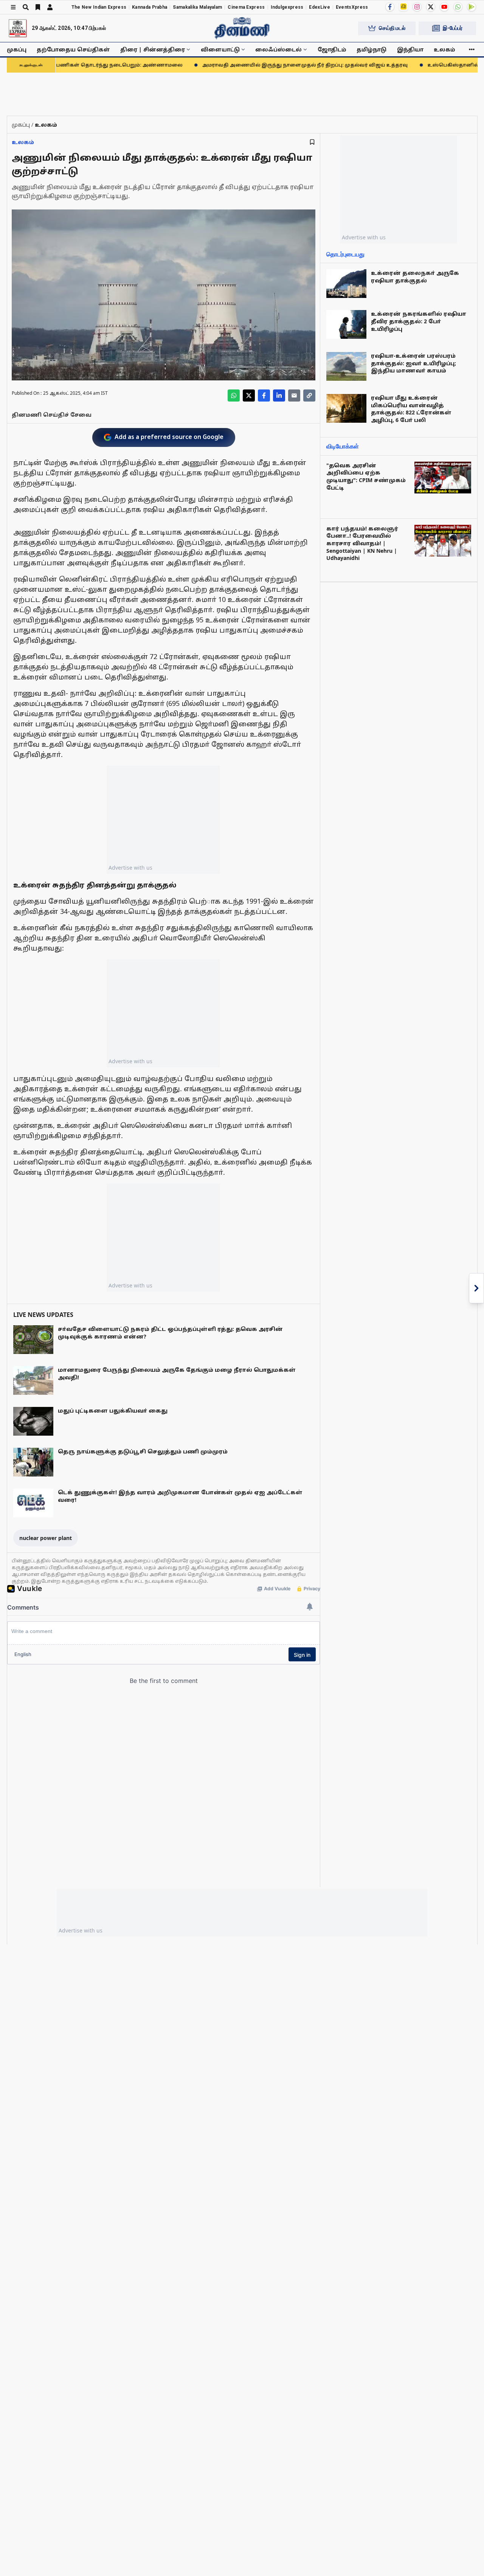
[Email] (294, 395)
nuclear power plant (46, 1538)
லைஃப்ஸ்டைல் (278, 49)
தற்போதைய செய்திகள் (73, 49)
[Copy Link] (309, 395)
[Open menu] (13, 7)
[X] (431, 7)
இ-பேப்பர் (453, 28)
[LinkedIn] (279, 395)
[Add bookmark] (312, 142)
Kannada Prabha (150, 7)
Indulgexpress (287, 7)
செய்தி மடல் (392, 28)
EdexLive (319, 7)
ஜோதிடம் (332, 49)
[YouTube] (444, 7)
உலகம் (444, 49)
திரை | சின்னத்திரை (153, 49)
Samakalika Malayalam (197, 7)
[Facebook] (390, 7)
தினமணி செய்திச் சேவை (52, 415)
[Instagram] (417, 7)
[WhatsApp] (458, 7)
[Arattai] (403, 6)
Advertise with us (130, 868)
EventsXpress (352, 7)
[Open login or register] (50, 7)
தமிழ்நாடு (372, 49)
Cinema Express (246, 7)
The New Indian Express (99, 7)
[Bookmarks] (38, 7)
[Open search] (26, 7)
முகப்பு (17, 49)
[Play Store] (472, 7)
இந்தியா (410, 49)
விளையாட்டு (220, 49)
